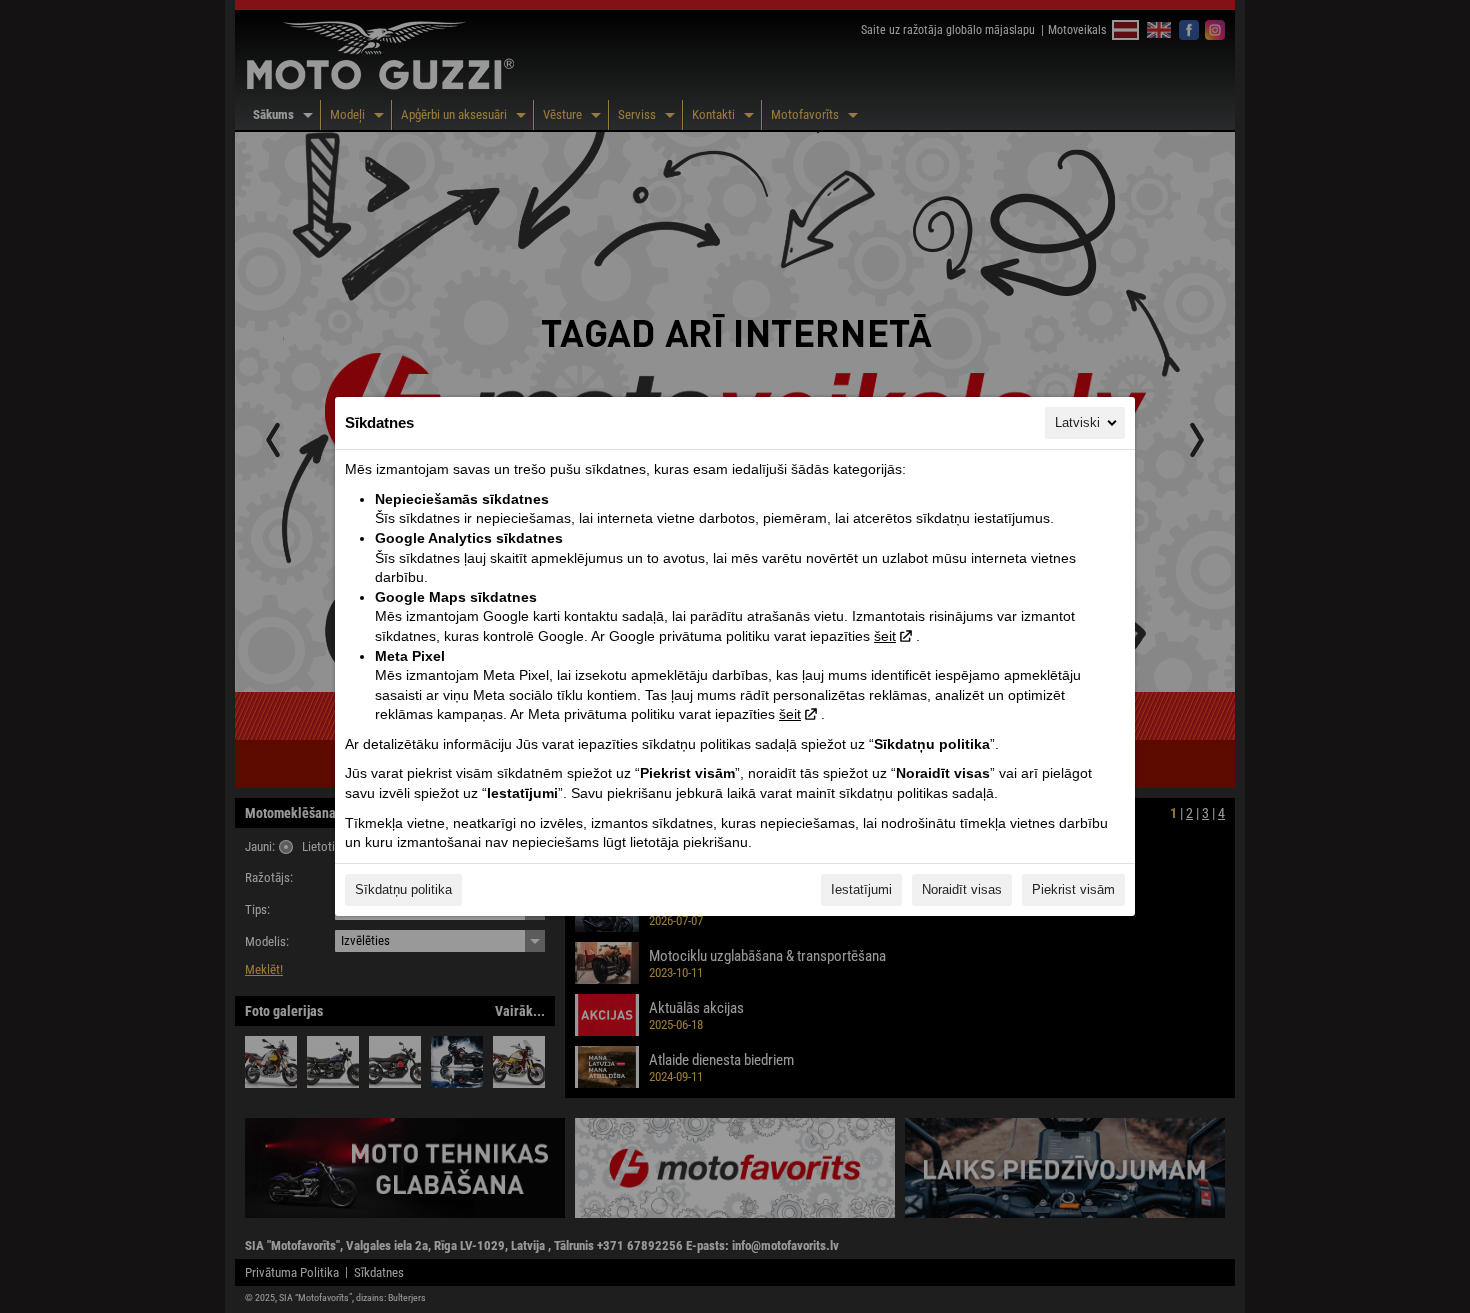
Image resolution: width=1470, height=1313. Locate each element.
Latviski (1077, 422)
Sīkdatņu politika (403, 889)
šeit (885, 636)
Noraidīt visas (962, 889)
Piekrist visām (1073, 889)
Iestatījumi (861, 889)
